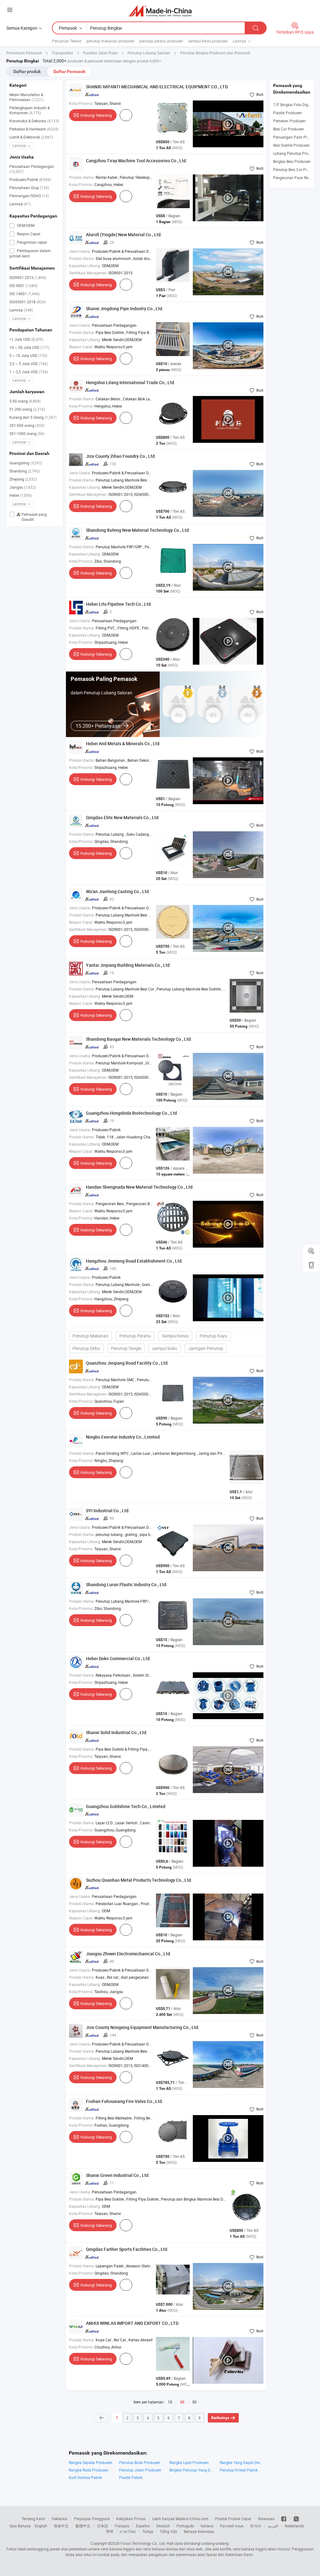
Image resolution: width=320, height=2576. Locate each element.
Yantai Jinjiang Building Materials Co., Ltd (128, 965)
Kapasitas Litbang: (85, 266)
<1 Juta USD (26, 339)
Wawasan (266, 2519)
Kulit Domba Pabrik (85, 2477)
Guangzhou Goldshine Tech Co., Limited (126, 1806)
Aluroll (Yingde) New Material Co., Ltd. (124, 235)
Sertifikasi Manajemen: (88, 273)
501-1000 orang (27, 433)
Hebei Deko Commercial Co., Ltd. (118, 1658)
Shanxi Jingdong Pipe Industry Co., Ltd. (125, 308)
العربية (273, 2526)
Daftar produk (27, 71)
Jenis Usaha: (80, 251)
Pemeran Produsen (289, 121)
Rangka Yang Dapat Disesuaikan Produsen (242, 2462)
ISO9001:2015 (28, 277)
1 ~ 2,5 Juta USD (29, 372)
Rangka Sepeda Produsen (90, 2462)
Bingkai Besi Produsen (292, 161)
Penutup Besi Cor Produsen (296, 169)
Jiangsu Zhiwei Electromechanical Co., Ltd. (129, 1954)
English (41, 2526)
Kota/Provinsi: (81, 103)
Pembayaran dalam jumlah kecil (30, 253)
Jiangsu (23, 487)
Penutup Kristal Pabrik (239, 2470)
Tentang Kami (33, 2519)
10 (170, 2402)
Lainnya (20, 204)
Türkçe (148, 2531)
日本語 (102, 2526)
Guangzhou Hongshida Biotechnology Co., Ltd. (132, 1113)
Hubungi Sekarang (96, 115)
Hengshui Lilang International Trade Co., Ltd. (131, 382)
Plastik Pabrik (131, 2477)
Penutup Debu (86, 1348)
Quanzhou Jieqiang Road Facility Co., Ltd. (127, 1363)
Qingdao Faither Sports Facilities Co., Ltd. (127, 2249)
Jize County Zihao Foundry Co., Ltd (120, 456)
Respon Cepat (28, 234)
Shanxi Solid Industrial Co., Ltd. (117, 1732)
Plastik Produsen (287, 113)
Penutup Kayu (213, 1336)
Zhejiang (23, 479)
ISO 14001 (25, 294)
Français (122, 2526)
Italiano (207, 2526)
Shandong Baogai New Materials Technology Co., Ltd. (139, 1039)
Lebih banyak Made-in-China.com (180, 2519)
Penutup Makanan (90, 1336)
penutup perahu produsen (161, 41)
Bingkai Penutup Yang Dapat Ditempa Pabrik (191, 2470)
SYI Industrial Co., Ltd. (108, 1510)
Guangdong (26, 463)
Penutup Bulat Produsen (140, 2462)
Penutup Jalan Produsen (140, 2470)
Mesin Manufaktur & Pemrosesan (26, 97)
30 (182, 2402)
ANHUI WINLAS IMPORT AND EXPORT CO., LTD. (133, 2323)
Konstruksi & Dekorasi (34, 121)
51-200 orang (27, 409)
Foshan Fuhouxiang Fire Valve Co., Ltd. (125, 2101)
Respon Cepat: (81, 347)
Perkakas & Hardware (34, 129)
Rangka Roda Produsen (89, 2470)
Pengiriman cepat (31, 242)
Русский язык (232, 2526)
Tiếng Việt (168, 2531)
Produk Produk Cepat (233, 2519)
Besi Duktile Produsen (291, 145)
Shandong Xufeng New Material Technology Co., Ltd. (138, 530)
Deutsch (163, 2526)
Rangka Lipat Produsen (189, 2462)
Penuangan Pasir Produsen (296, 137)
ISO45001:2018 (27, 302)
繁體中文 (83, 2526)
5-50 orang (25, 401)
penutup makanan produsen (110, 41)
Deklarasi (60, 2519)
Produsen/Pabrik (30, 179)
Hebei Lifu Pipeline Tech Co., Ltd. (119, 604)
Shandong (25, 471)
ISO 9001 (23, 286)
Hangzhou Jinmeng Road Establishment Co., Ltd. (134, 1261)
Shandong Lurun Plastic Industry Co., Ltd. (127, 1584)
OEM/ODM (25, 225)
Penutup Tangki (126, 1348)
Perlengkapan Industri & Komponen (30, 110)
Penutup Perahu (135, 1336)
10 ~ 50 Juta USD (29, 347)
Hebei (21, 495)
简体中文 (61, 2526)
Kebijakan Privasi (131, 2519)
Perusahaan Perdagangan (32, 169)
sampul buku (165, 1348)
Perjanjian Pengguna (92, 2519)
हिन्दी (110, 2531)
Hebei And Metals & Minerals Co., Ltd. (123, 743)
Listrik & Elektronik (31, 137)
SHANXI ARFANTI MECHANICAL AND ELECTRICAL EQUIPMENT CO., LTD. (157, 87)
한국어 (256, 2526)
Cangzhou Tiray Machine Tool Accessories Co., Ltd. (137, 161)
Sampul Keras (175, 1336)
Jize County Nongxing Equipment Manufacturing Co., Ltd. (143, 2027)
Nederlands (294, 2526)
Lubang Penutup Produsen (296, 153)
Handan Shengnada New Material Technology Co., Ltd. (140, 1187)
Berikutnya (220, 2418)
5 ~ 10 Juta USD (28, 355)
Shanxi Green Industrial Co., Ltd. (118, 2175)
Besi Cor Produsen (289, 129)
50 (194, 2402)
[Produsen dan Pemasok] (160, 11)
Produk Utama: (82, 177)
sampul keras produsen (208, 41)
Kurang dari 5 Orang (33, 417)
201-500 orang (27, 425)
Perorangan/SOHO (29, 196)
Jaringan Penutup (206, 1348)
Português (185, 2526)
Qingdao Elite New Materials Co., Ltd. (123, 817)
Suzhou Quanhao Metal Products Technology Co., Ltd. (139, 1880)
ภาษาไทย (128, 2531)
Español (143, 2526)
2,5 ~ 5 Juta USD (29, 364)
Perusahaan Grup (29, 188)
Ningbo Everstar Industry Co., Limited (123, 1437)
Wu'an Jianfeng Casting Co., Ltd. (118, 891)
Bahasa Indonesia (199, 2531)
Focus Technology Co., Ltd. (143, 2543)
